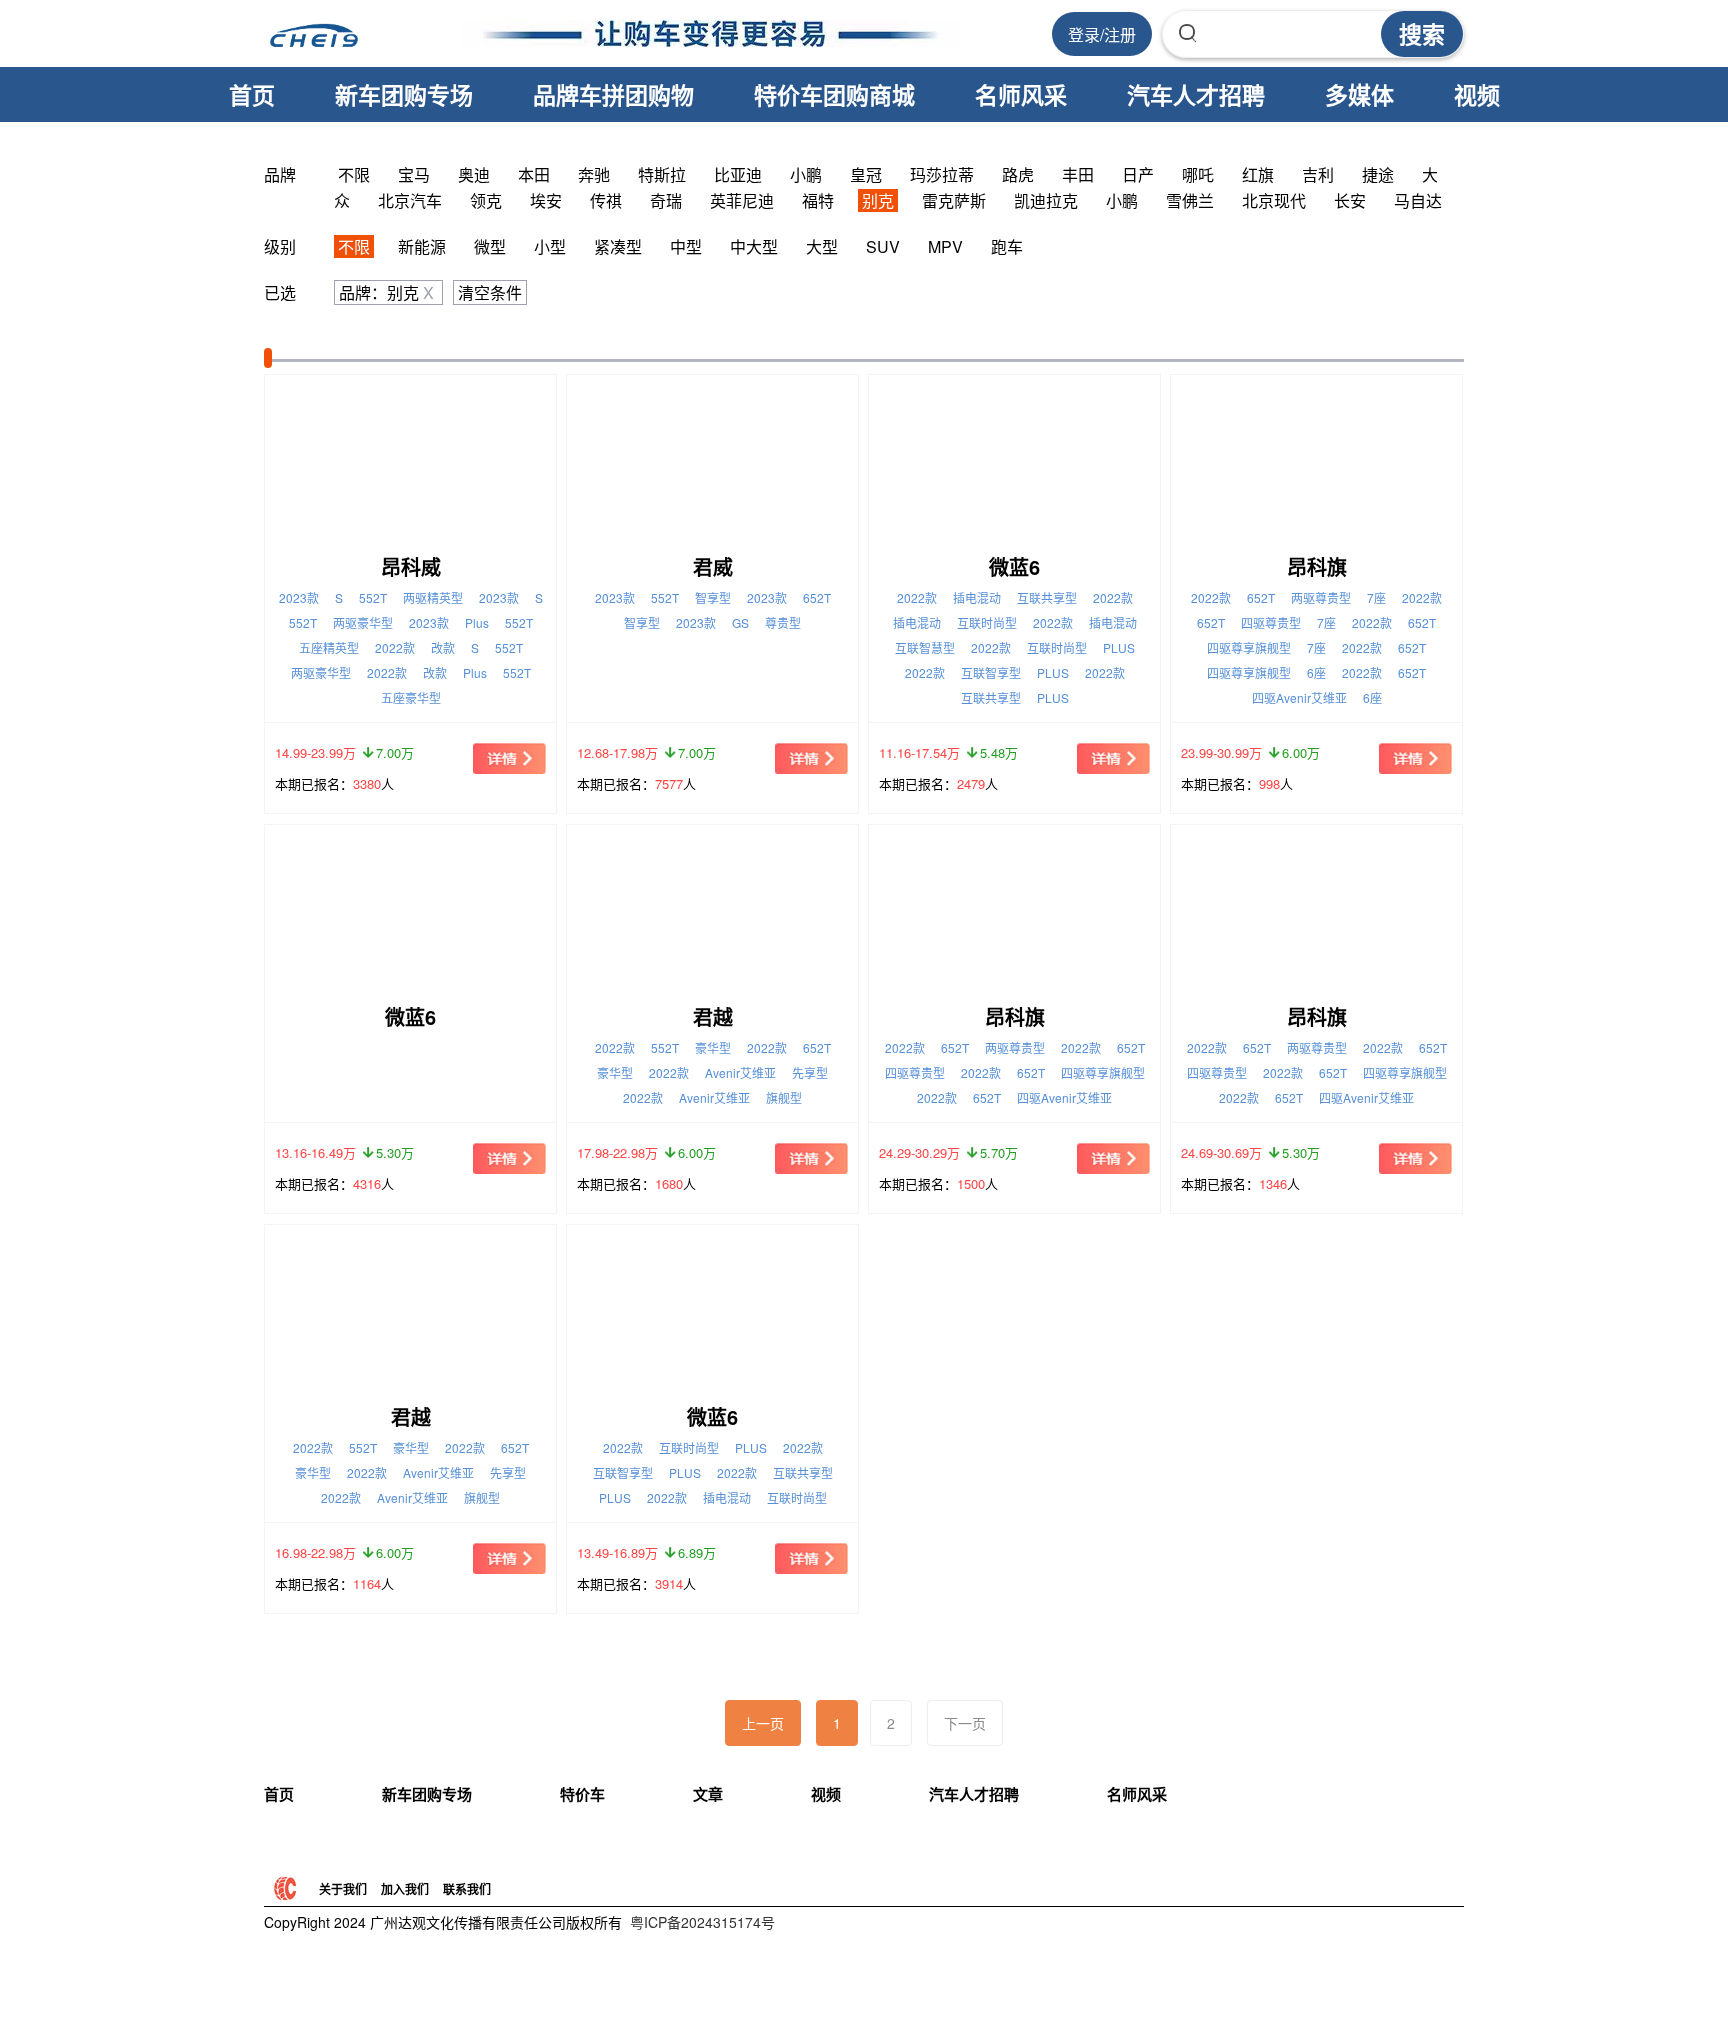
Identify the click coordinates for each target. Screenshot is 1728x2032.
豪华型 (713, 1047)
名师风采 (1021, 94)
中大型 (754, 246)
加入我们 (405, 1889)
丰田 (1078, 174)
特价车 (582, 1794)
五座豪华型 (411, 697)
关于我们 (343, 1889)
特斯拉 (662, 174)
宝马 (414, 174)
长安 (1350, 200)
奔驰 (594, 174)
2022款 (395, 647)
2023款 (299, 597)
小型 (550, 246)
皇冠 (866, 174)
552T (373, 597)
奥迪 (474, 174)
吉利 (1318, 174)
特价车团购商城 (834, 94)
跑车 (1007, 246)
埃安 (546, 200)
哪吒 (1198, 174)
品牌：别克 (386, 292)
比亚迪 (738, 174)
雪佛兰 (1190, 200)
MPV (945, 246)
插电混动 (977, 597)
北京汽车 (410, 200)
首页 (252, 94)
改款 (443, 647)
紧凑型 (618, 246)
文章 (708, 1794)
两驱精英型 (433, 597)
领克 (486, 200)
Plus (477, 622)
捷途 (1378, 174)
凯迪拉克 (1046, 200)
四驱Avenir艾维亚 (1299, 697)
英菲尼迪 (742, 200)
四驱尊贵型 (1271, 622)
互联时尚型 (987, 622)
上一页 (763, 1723)
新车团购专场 (404, 94)
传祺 (606, 200)
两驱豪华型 (363, 622)
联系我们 (467, 1889)
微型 (490, 246)
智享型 (713, 597)
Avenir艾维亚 (740, 1072)
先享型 (810, 1072)
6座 (1316, 672)
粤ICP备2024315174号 (702, 1922)
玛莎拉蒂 (942, 174)
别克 (878, 200)
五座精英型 (329, 647)
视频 (1477, 94)
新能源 (422, 246)
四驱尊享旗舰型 (1249, 647)
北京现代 (1274, 200)
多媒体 (1359, 94)
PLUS (1119, 647)
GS (740, 622)
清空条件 (490, 292)
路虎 (1018, 174)
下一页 (965, 1723)
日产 (1138, 174)
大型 (822, 246)
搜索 (1422, 33)
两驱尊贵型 (1321, 597)
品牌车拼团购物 (613, 94)
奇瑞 (666, 200)
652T (817, 597)
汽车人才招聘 (1196, 94)
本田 (534, 174)
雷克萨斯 (954, 200)
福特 (818, 200)
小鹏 (806, 174)
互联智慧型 (925, 647)
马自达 (1418, 200)
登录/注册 (1102, 34)
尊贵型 (783, 622)
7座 (1376, 597)
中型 (686, 246)
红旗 (1258, 174)
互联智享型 (991, 672)
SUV (883, 246)
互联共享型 (1047, 597)
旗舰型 (784, 1097)
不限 (354, 174)
